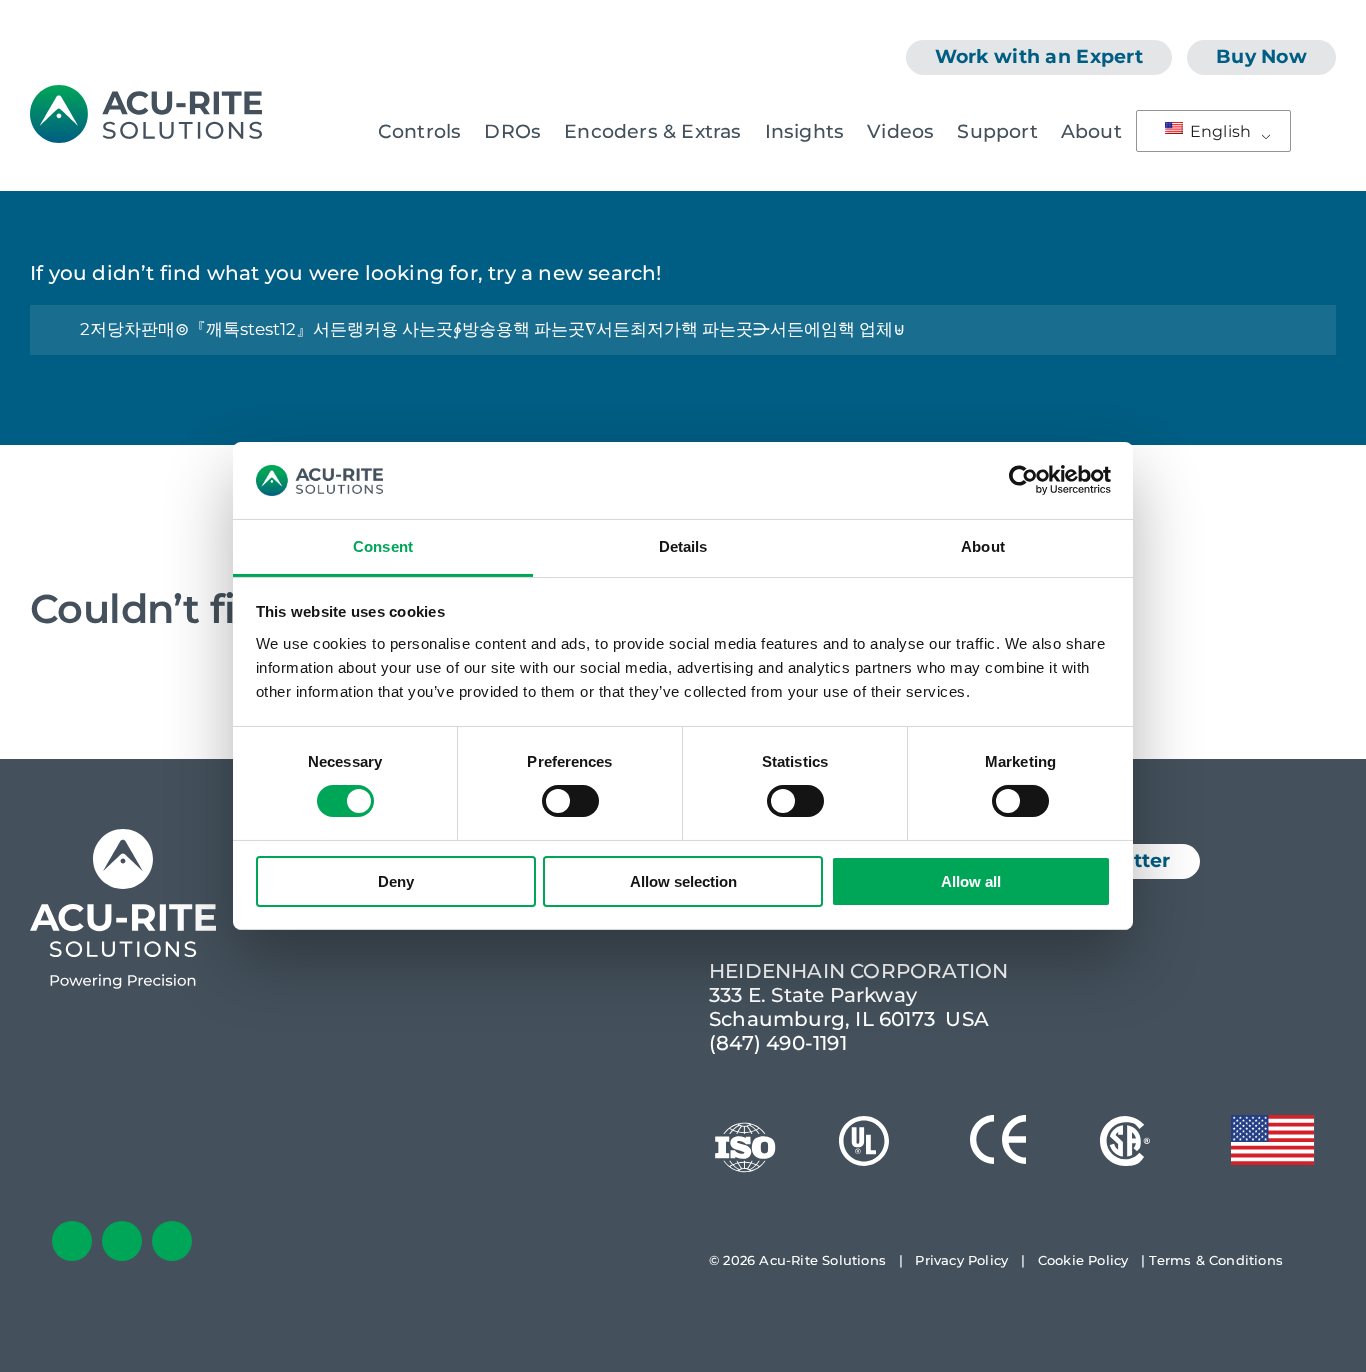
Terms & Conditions (1216, 1260)
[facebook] (72, 1241)
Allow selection (683, 881)
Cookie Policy (1083, 1260)
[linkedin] (122, 1241)
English (1219, 131)
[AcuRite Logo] (146, 95)
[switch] (570, 801)
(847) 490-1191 (778, 1043)
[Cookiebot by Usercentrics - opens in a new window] (1023, 480)
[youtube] (172, 1241)
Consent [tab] (383, 546)
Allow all (971, 881)
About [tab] (983, 546)
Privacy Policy (961, 1260)
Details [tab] (683, 546)
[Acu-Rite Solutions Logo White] (123, 839)
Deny (396, 881)
